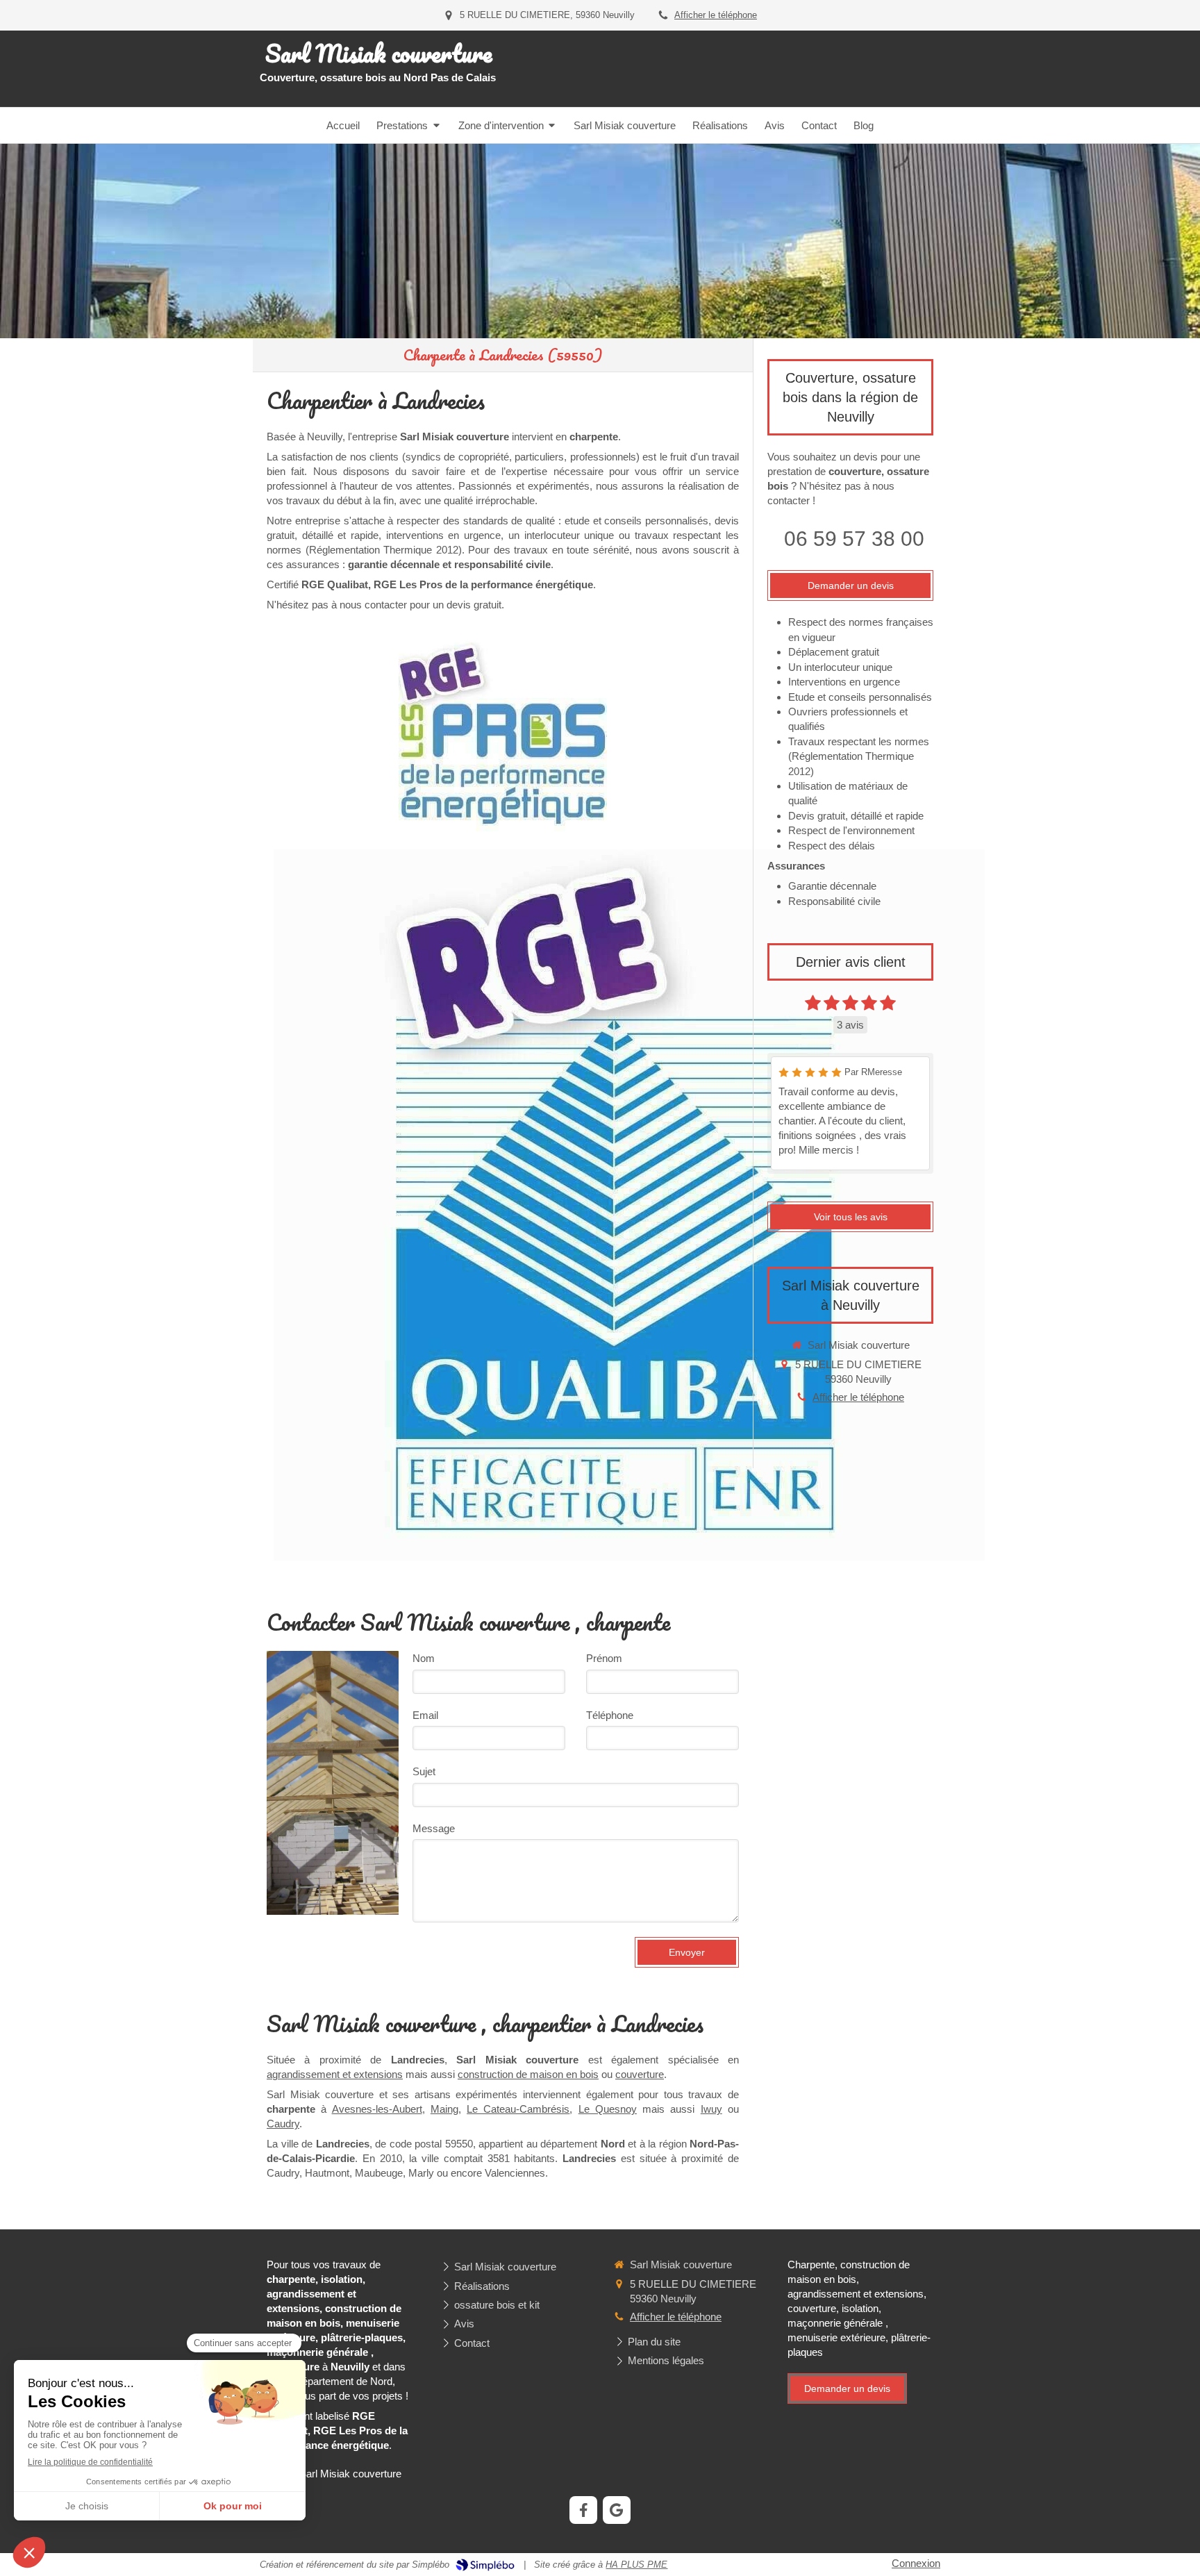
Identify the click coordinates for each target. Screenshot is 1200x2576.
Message (434, 1828)
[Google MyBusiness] (617, 2510)
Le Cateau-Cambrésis (518, 2109)
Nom (424, 1658)
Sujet (424, 1771)
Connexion (916, 2563)
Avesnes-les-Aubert (377, 2109)
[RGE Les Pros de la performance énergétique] (503, 735)
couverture (640, 2074)
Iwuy (711, 2109)
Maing (444, 2109)
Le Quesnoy (608, 2109)
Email (425, 1715)
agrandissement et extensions (335, 2074)
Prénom (604, 1658)
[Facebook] (583, 2510)
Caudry (283, 2124)
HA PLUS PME (636, 2565)
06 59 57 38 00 (854, 539)
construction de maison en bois (528, 2074)
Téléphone (610, 1715)
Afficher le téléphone (716, 15)
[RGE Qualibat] (629, 1205)
